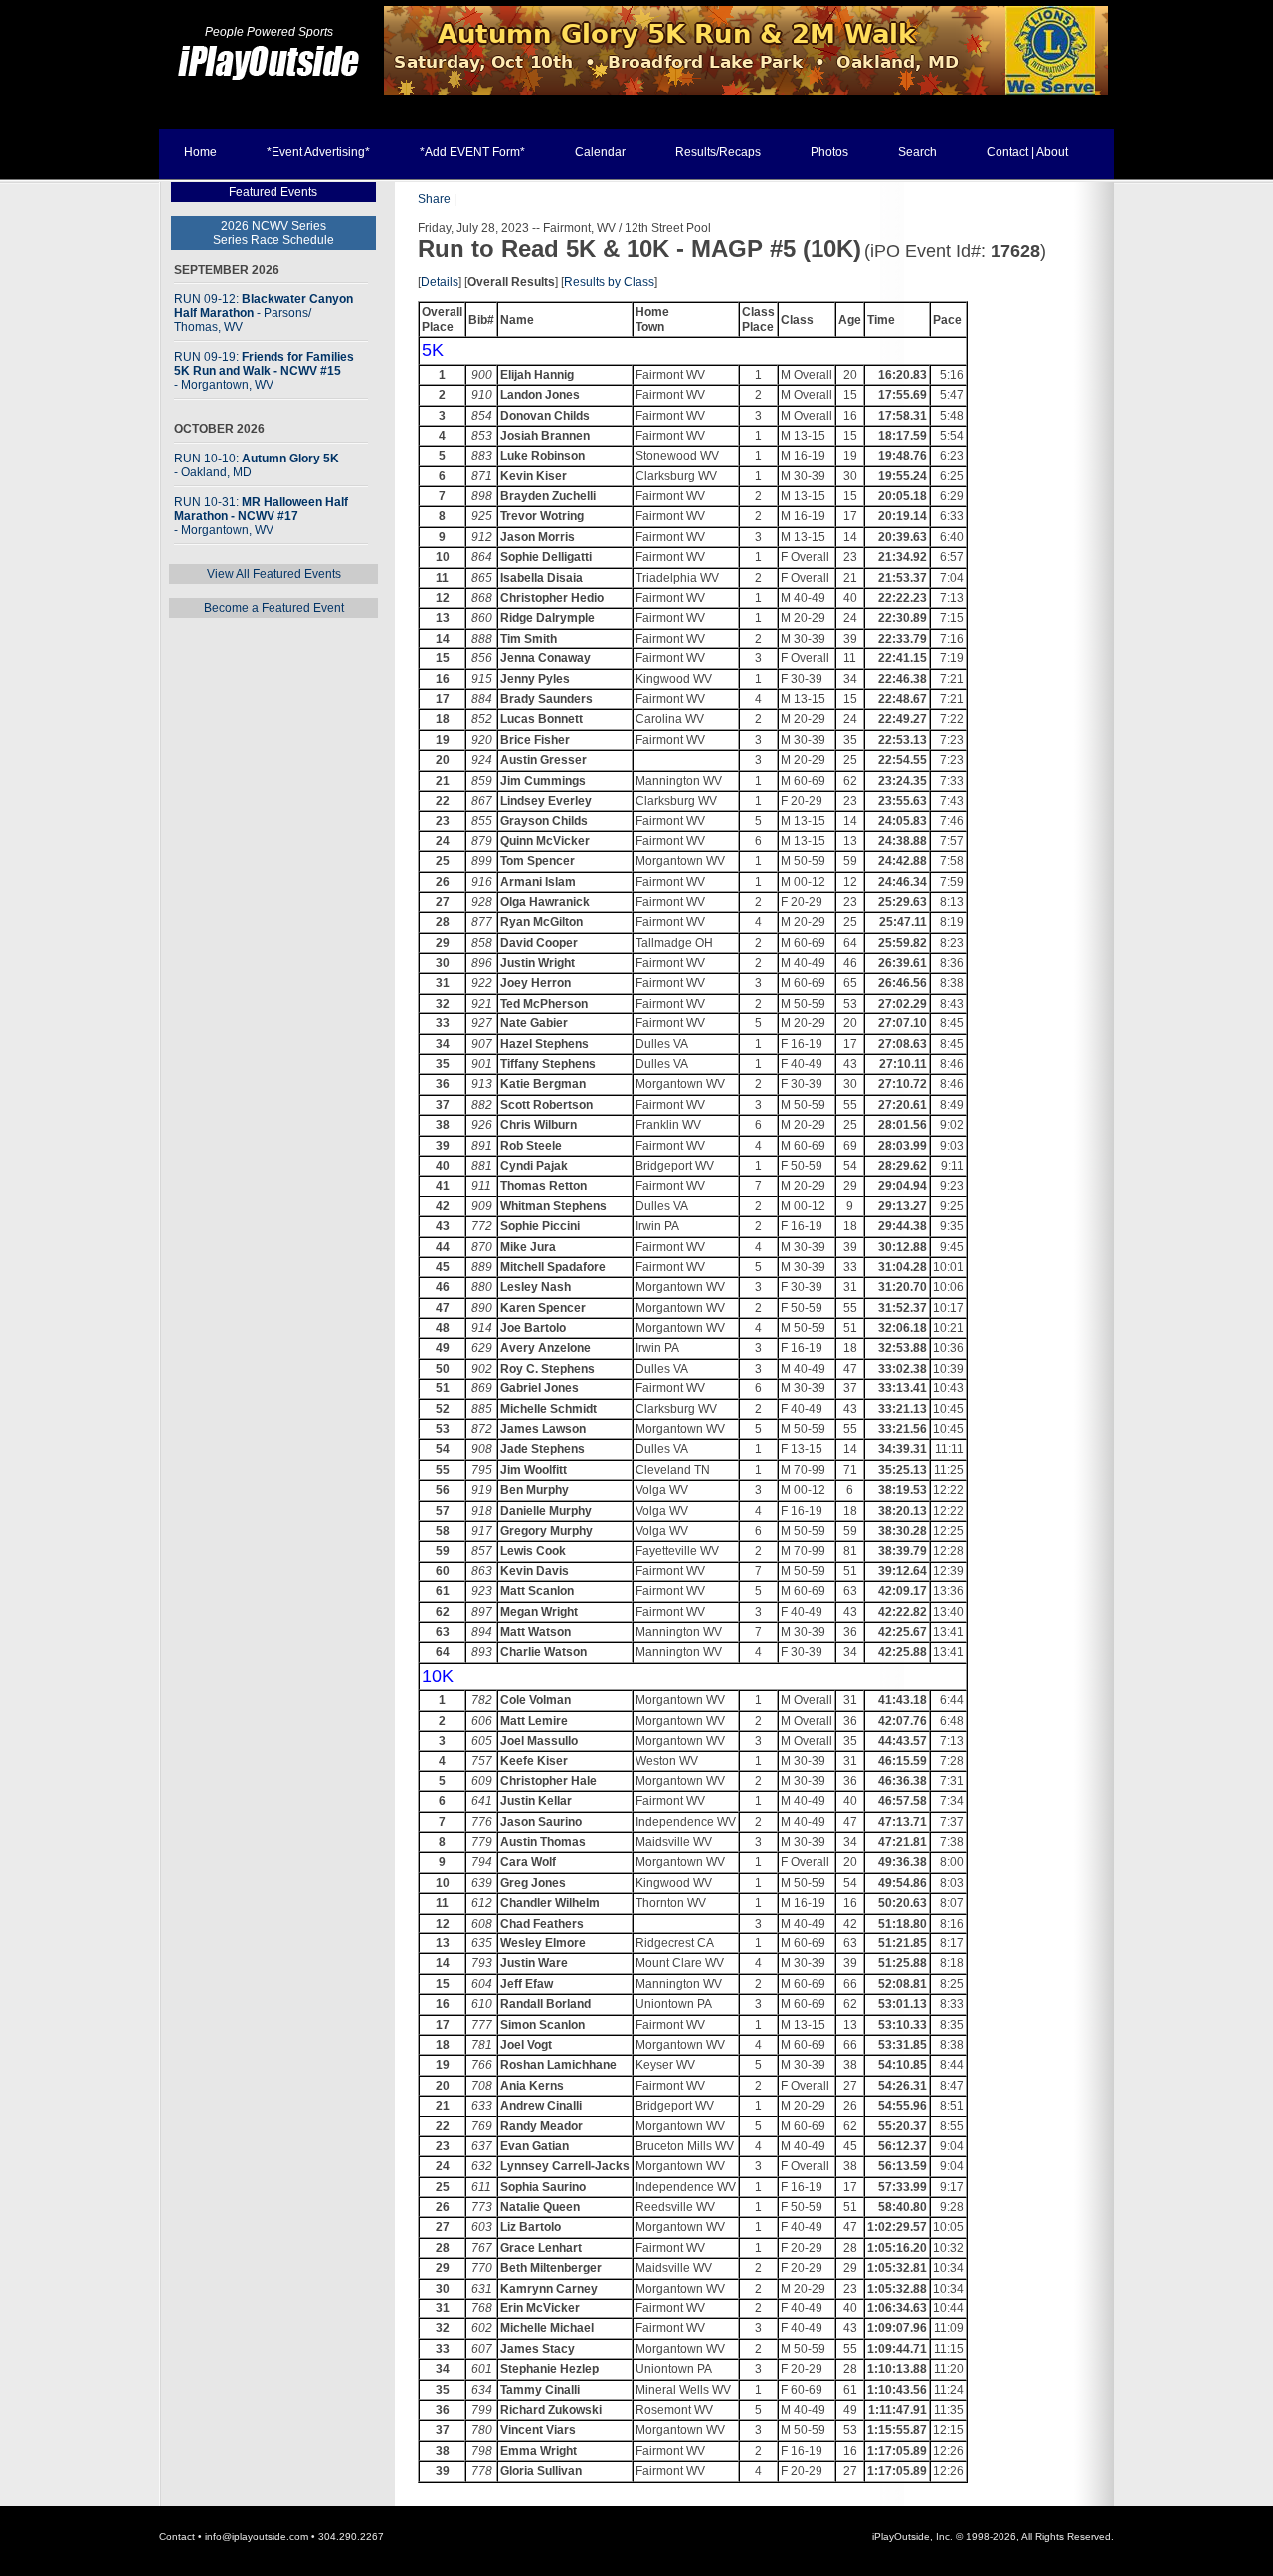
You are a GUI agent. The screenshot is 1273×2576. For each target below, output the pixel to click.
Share (434, 199)
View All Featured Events (274, 574)
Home (200, 152)
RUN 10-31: (261, 516)
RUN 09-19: (264, 371)
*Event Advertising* (318, 152)
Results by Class (609, 282)
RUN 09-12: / (264, 313)
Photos (829, 152)
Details (440, 282)
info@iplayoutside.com (257, 2537)
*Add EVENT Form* (472, 152)
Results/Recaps (718, 152)
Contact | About (1027, 152)
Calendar (600, 152)
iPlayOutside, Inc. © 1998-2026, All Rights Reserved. (993, 2537)
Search (917, 152)
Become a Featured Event (274, 608)
